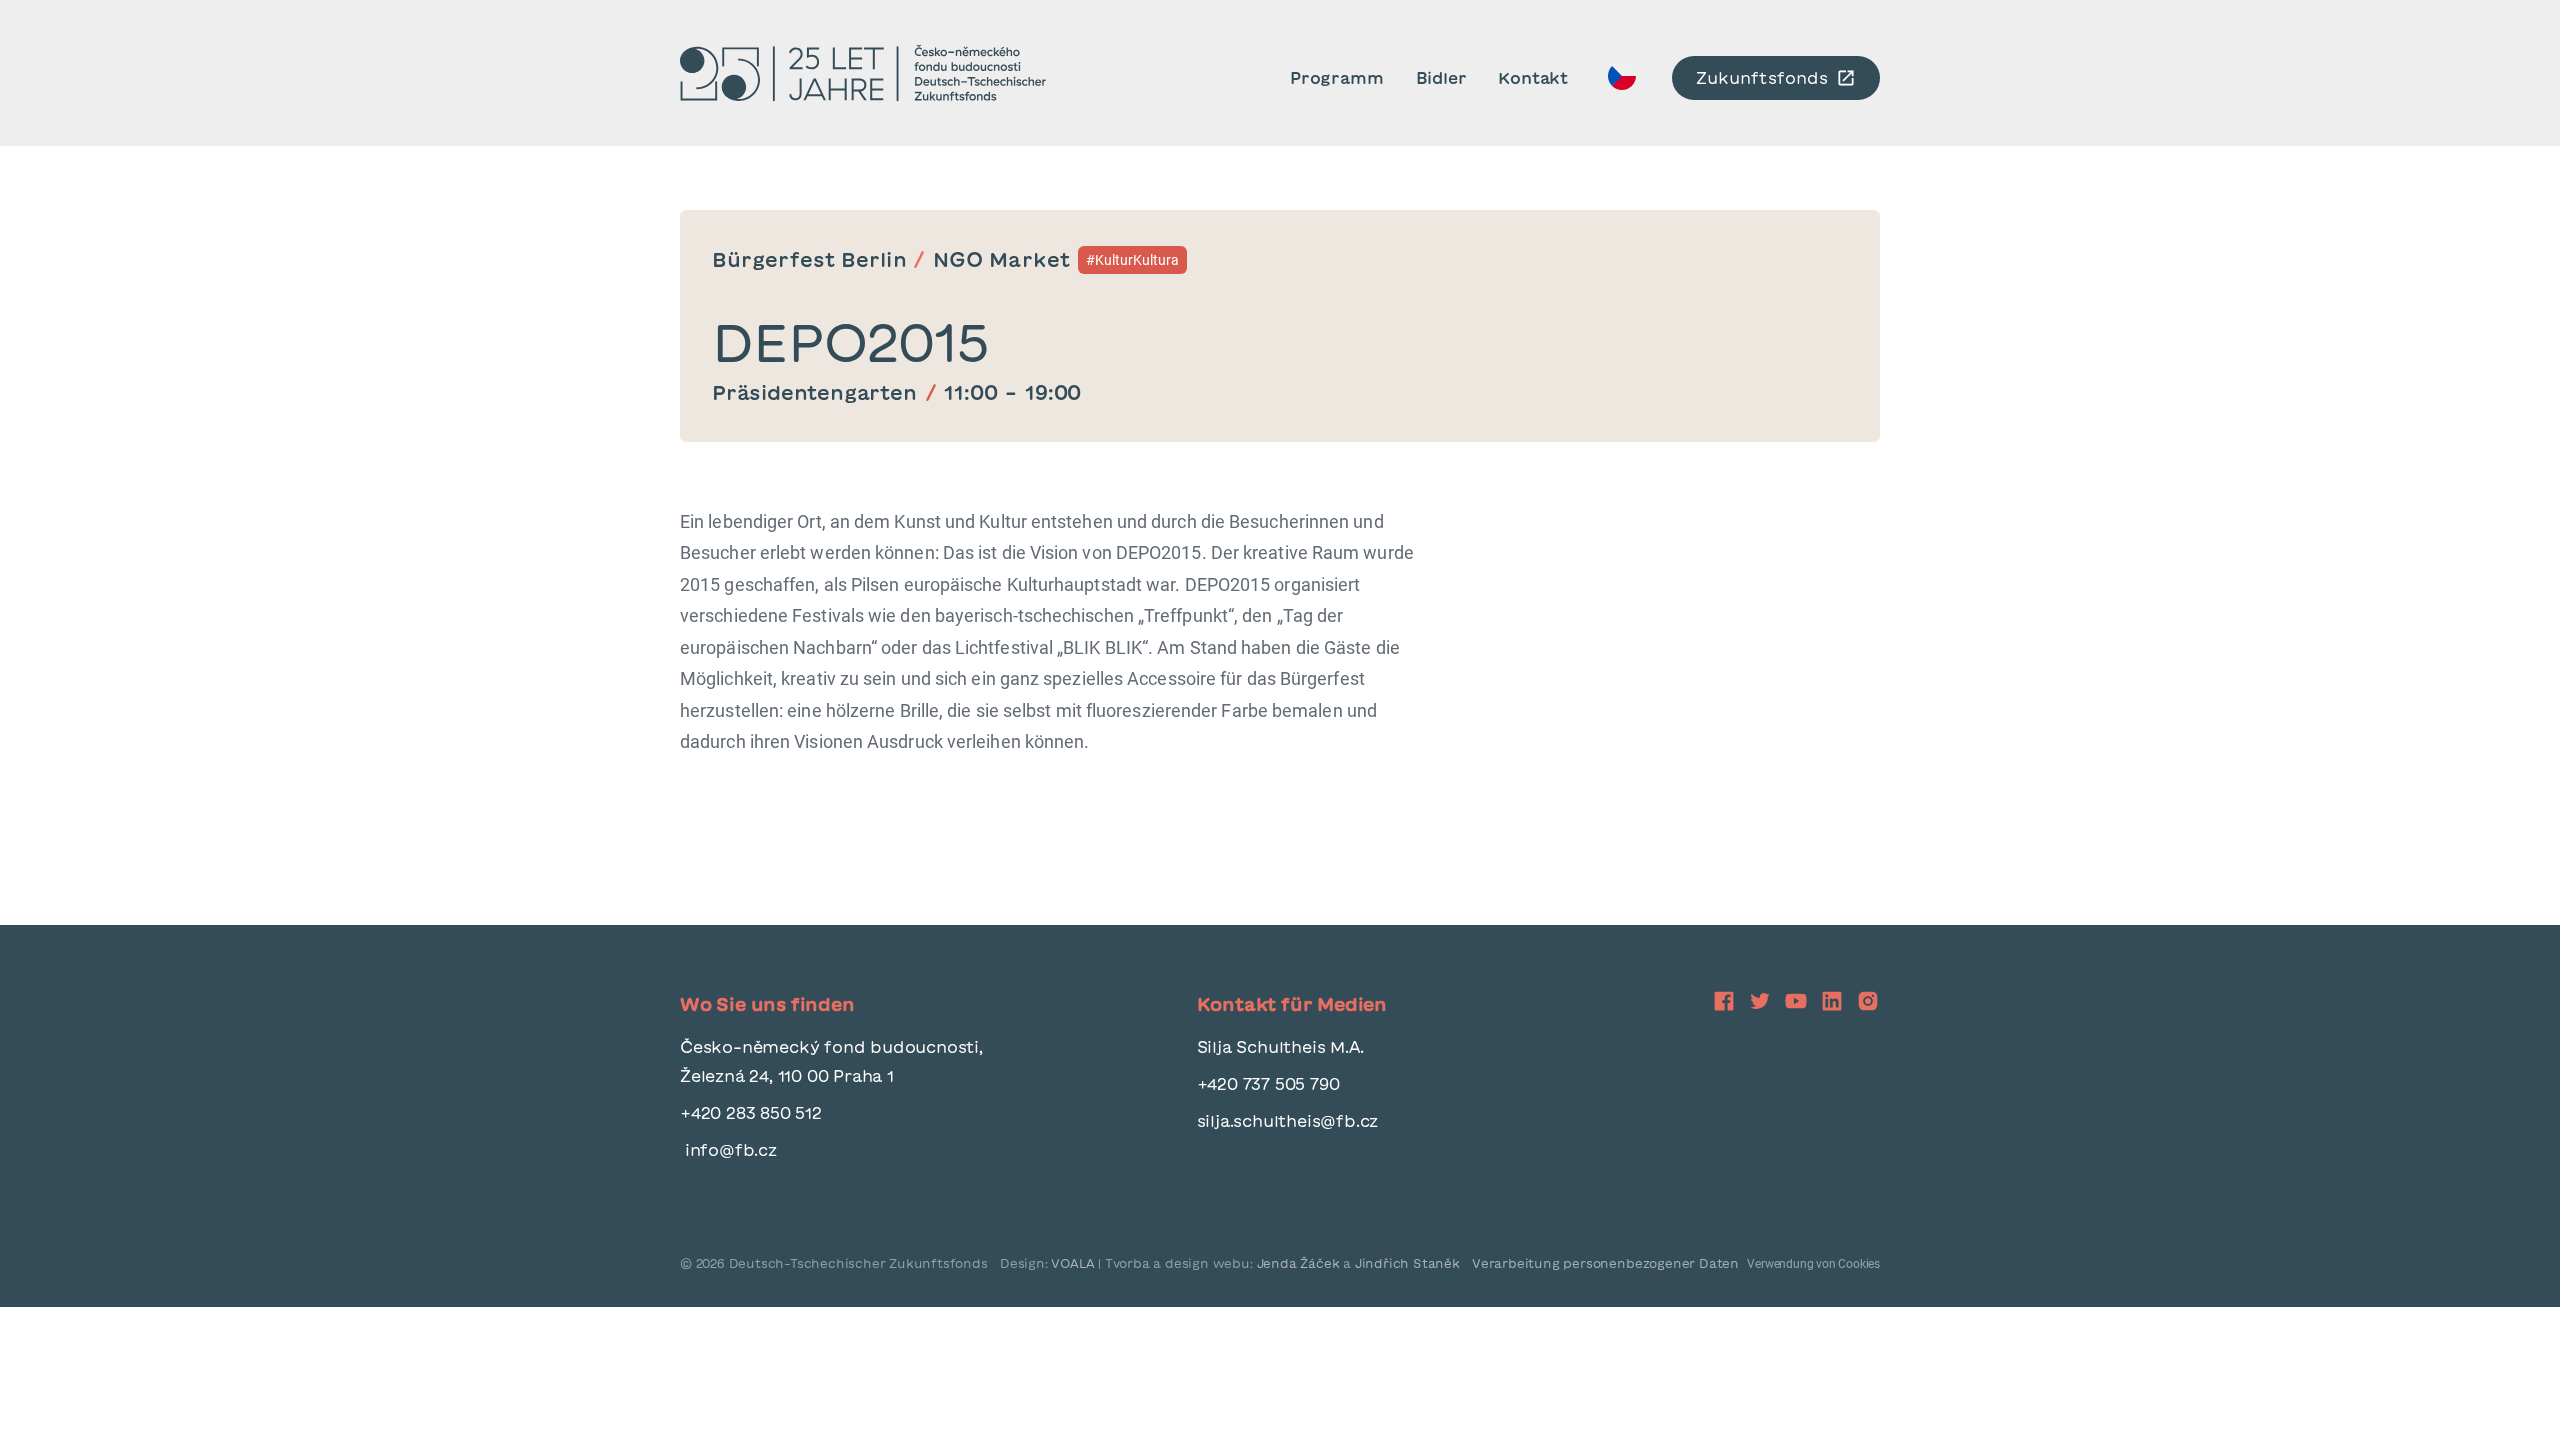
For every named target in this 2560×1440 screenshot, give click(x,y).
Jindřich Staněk (1407, 1263)
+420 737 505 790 (1268, 1084)
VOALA (1074, 1263)
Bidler (1441, 78)
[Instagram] (1868, 1001)
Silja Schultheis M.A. (1280, 1047)
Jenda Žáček (1298, 1263)
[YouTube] (1796, 1001)
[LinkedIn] (1832, 1001)
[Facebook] (1622, 81)
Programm (1336, 78)
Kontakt (1533, 78)
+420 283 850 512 (751, 1113)
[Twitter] (1760, 1001)
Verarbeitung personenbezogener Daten (1605, 1263)
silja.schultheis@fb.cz (1288, 1121)
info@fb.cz (728, 1150)
